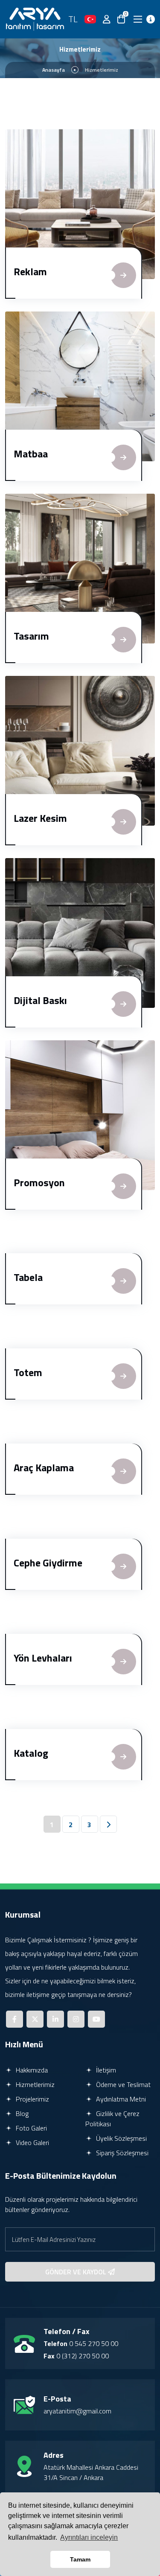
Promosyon (39, 1182)
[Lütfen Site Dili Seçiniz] (90, 19)
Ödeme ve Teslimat (122, 2084)
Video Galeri (32, 2142)
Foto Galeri (31, 2128)
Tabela (28, 1277)
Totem (28, 1372)
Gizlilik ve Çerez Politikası (112, 2119)
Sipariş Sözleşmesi (121, 2153)
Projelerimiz (32, 2099)
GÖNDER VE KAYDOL (77, 2272)
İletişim (105, 2070)
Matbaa (31, 454)
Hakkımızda (31, 2070)
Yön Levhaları (43, 1658)
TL (73, 19)
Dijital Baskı (40, 1000)
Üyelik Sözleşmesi (121, 2138)
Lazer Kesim (40, 818)
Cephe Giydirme (48, 1563)
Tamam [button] (80, 2559)
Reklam (30, 271)
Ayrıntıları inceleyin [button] (89, 2537)
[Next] (108, 1824)
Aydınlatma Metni (120, 2099)
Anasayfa (54, 70)
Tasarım (31, 636)
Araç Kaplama (44, 1467)
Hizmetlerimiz (34, 2084)
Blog (21, 2113)
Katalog (31, 1753)
